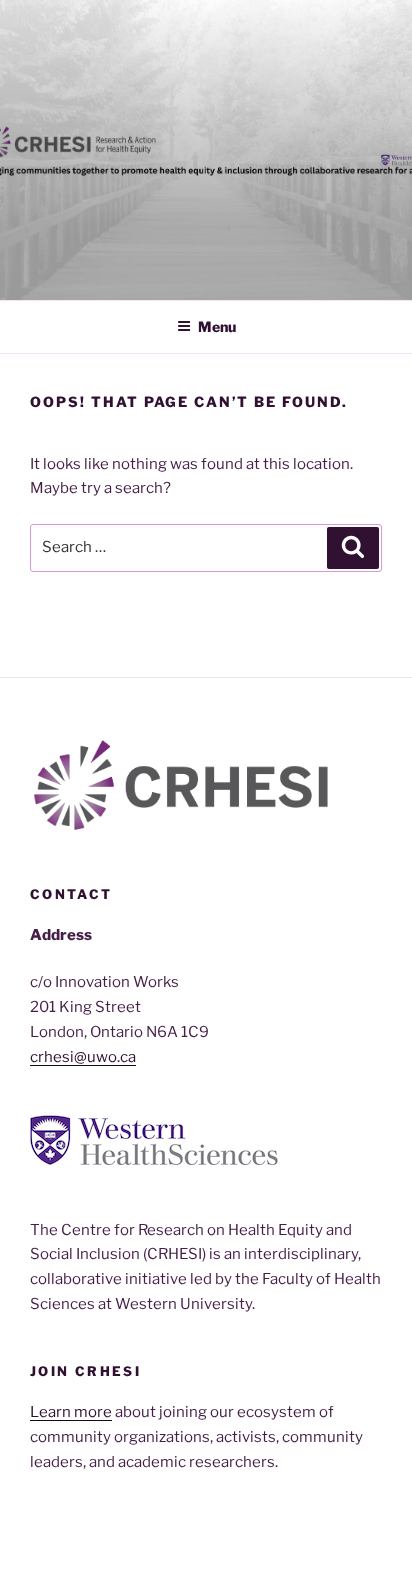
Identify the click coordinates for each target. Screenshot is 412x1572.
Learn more (71, 1412)
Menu (217, 326)
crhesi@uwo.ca (83, 1057)
